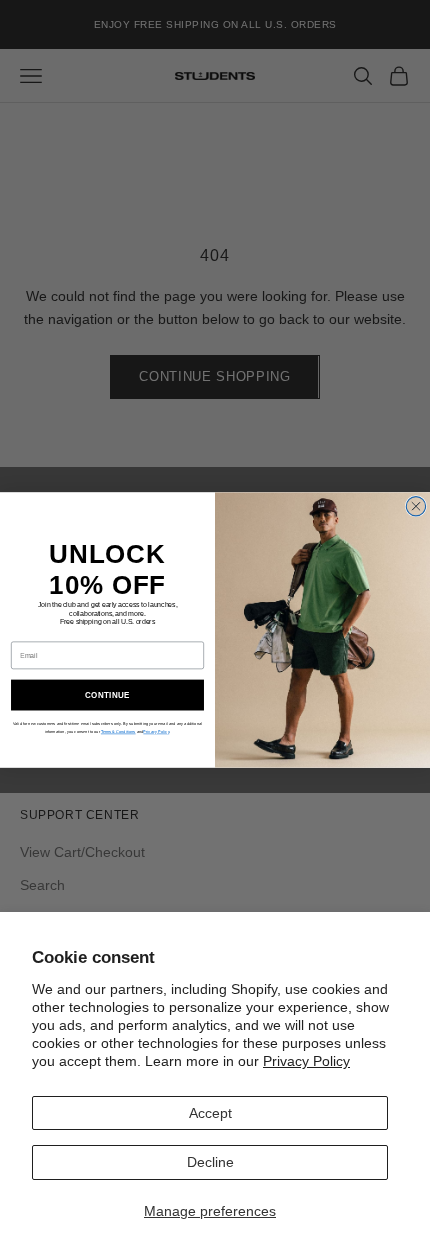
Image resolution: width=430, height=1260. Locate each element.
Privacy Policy (306, 1061)
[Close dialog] (415, 506)
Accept (210, 1113)
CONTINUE (107, 694)
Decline (210, 1162)
